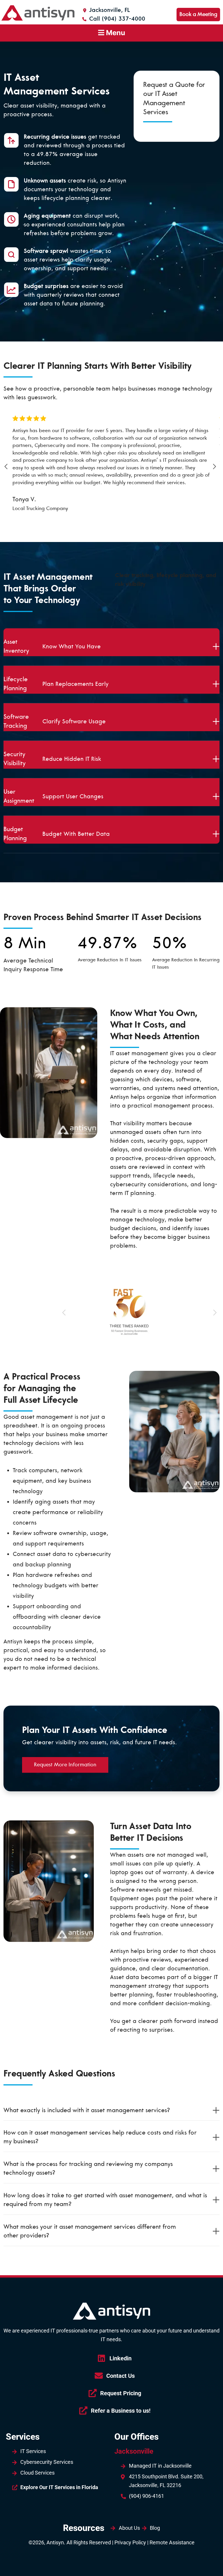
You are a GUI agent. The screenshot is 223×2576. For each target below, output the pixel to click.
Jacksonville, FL (109, 10)
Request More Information (65, 1765)
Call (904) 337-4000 (116, 19)
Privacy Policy (130, 2542)
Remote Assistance (172, 2542)
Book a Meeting (198, 14)
